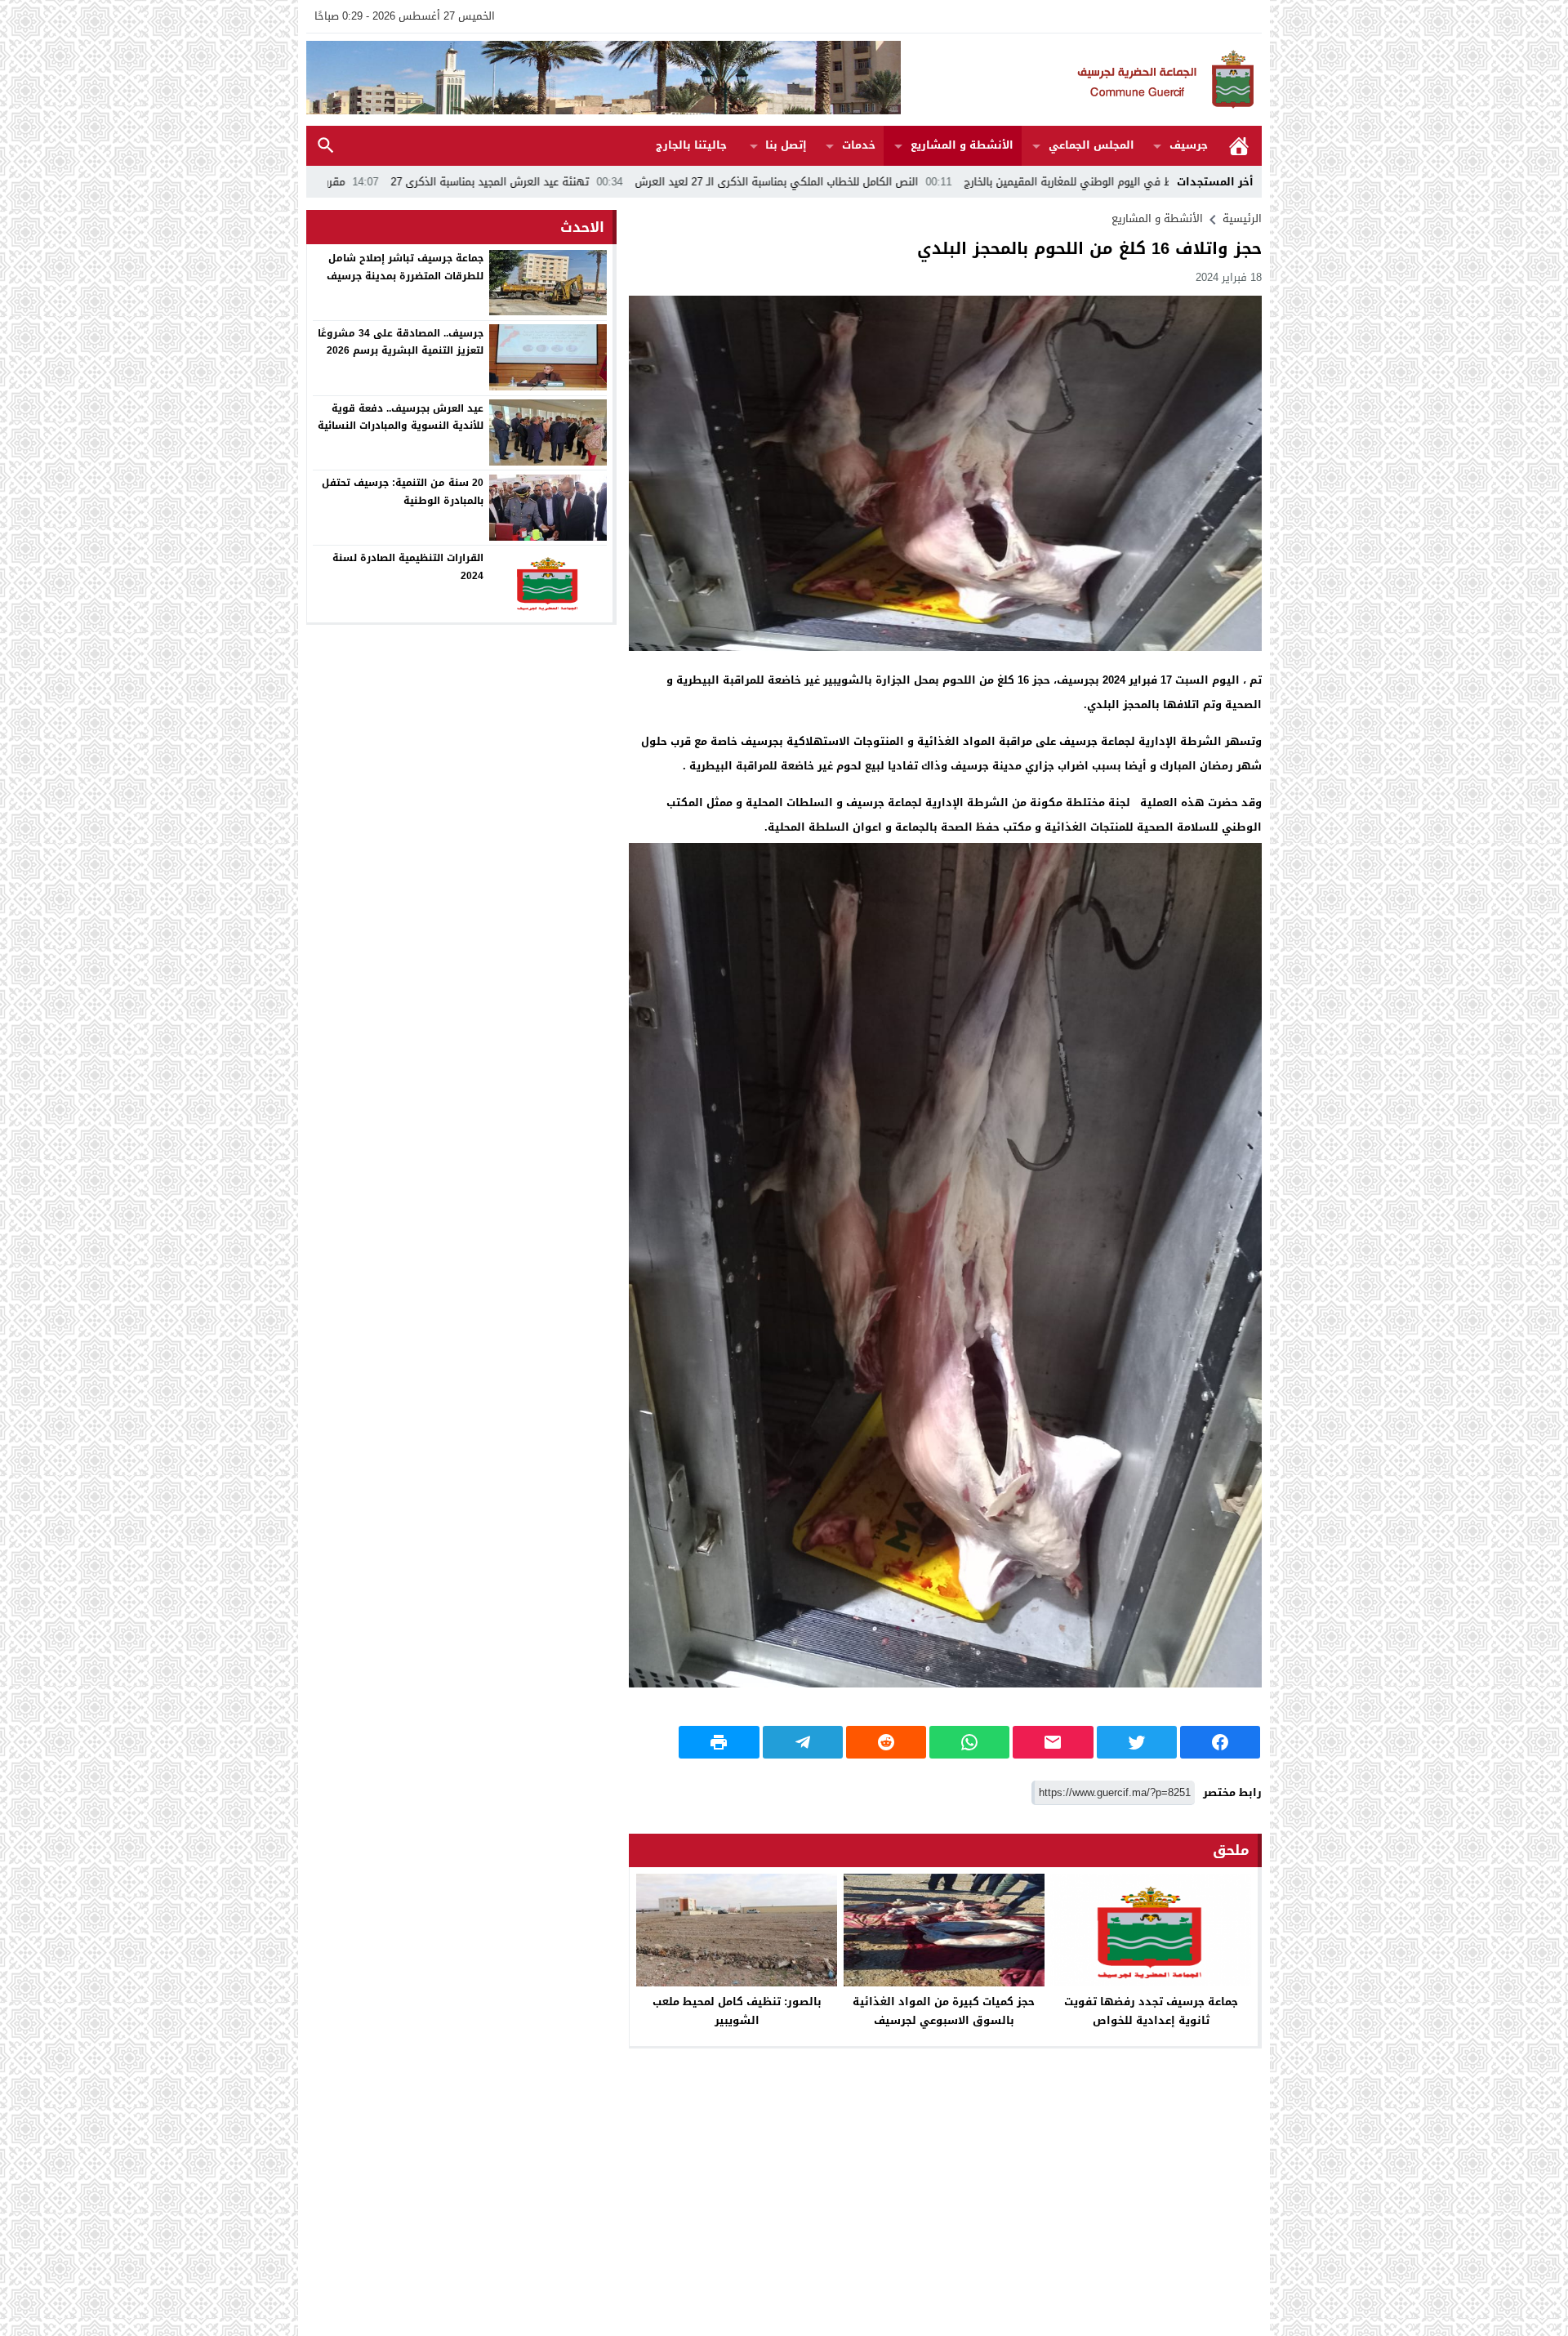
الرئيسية (1239, 146)
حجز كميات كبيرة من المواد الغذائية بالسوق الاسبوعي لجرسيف (944, 2011)
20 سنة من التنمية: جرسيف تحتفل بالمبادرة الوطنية (403, 492)
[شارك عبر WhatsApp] (969, 1742)
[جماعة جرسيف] (1081, 80)
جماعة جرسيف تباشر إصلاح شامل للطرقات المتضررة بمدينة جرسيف (405, 267)
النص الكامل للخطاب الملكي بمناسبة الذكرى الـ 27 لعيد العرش (938, 182)
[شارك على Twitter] (1137, 1742)
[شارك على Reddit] (886, 1742)
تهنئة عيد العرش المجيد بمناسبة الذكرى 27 (651, 182)
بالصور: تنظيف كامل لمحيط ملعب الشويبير (737, 2011)
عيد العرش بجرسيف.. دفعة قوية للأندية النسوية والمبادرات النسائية (401, 417)
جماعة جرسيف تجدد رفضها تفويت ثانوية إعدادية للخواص (1151, 2011)
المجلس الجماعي (1091, 145)
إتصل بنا (786, 145)
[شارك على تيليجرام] (803, 1742)
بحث (326, 146)
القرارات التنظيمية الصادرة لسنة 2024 (408, 567)
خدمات (859, 145)
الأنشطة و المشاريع (962, 145)
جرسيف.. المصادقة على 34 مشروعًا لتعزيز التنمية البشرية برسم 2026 (401, 341)
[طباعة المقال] (719, 1742)
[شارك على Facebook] (1220, 1742)
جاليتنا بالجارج (691, 145)
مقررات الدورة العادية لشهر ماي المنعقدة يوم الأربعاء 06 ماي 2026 (351, 182)
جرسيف (1189, 145)
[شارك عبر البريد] (1053, 1742)
